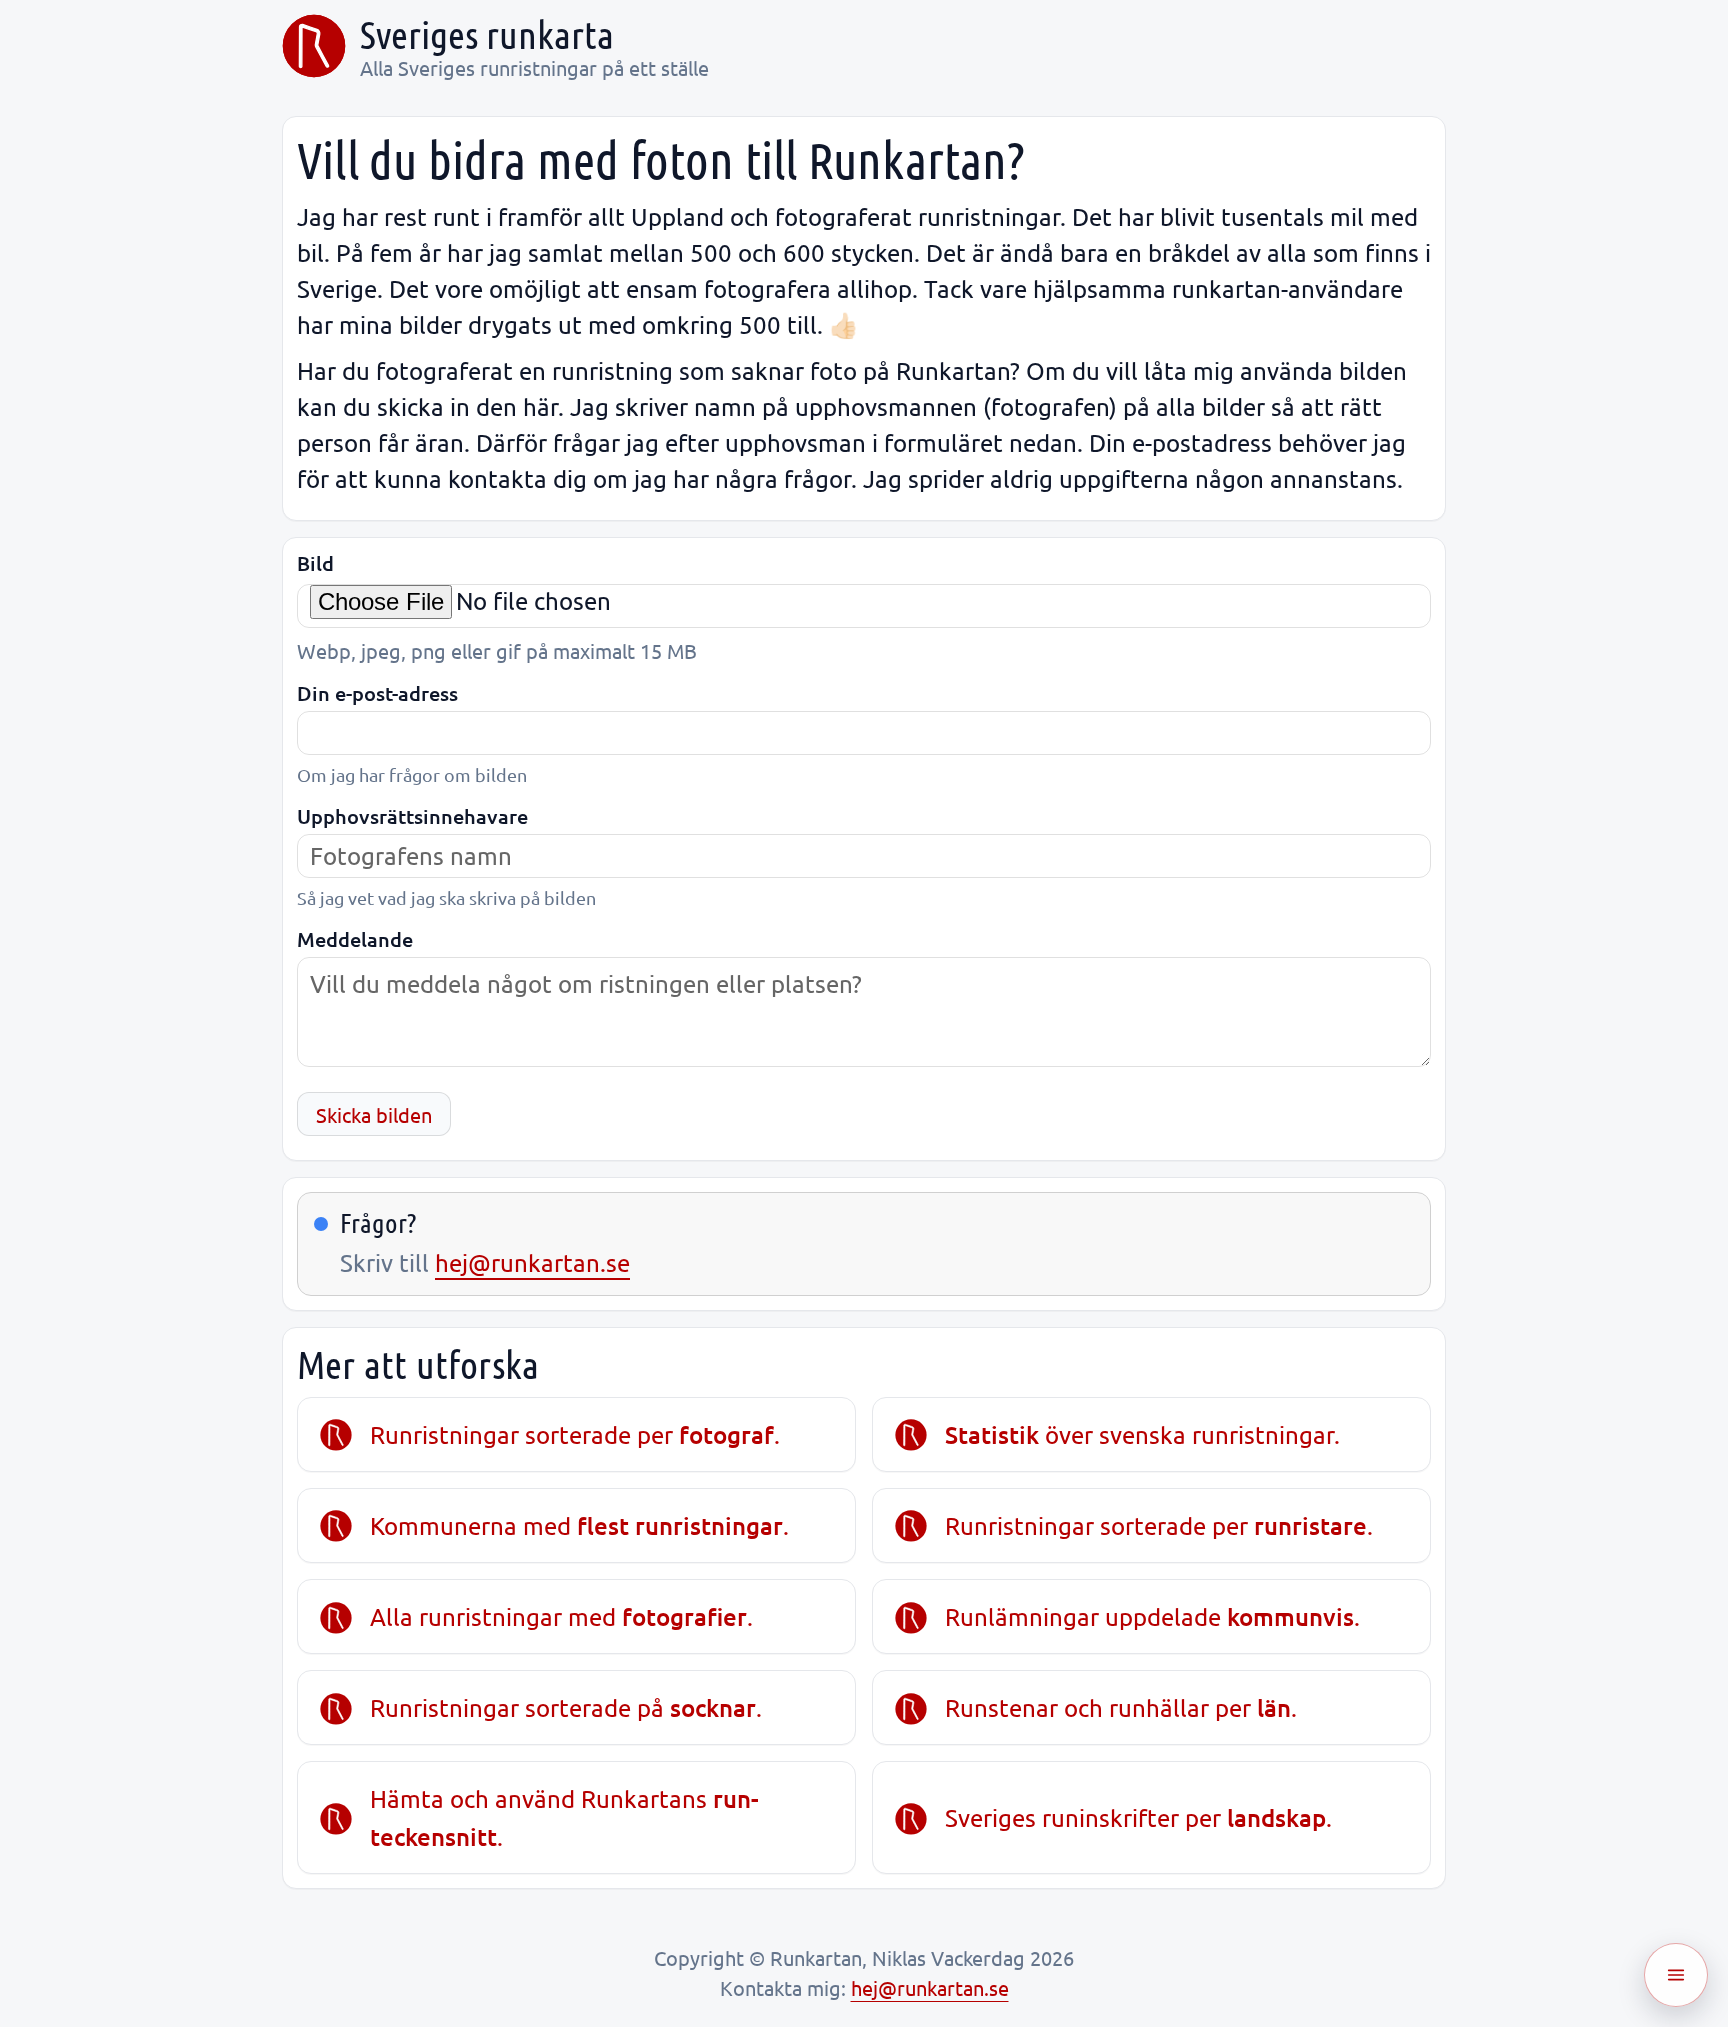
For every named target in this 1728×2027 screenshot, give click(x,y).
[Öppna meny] (1676, 1975)
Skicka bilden (374, 1114)
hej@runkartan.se (532, 1262)
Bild (315, 563)
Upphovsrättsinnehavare (412, 816)
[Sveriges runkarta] (314, 46)
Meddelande (355, 939)
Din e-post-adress (377, 693)
